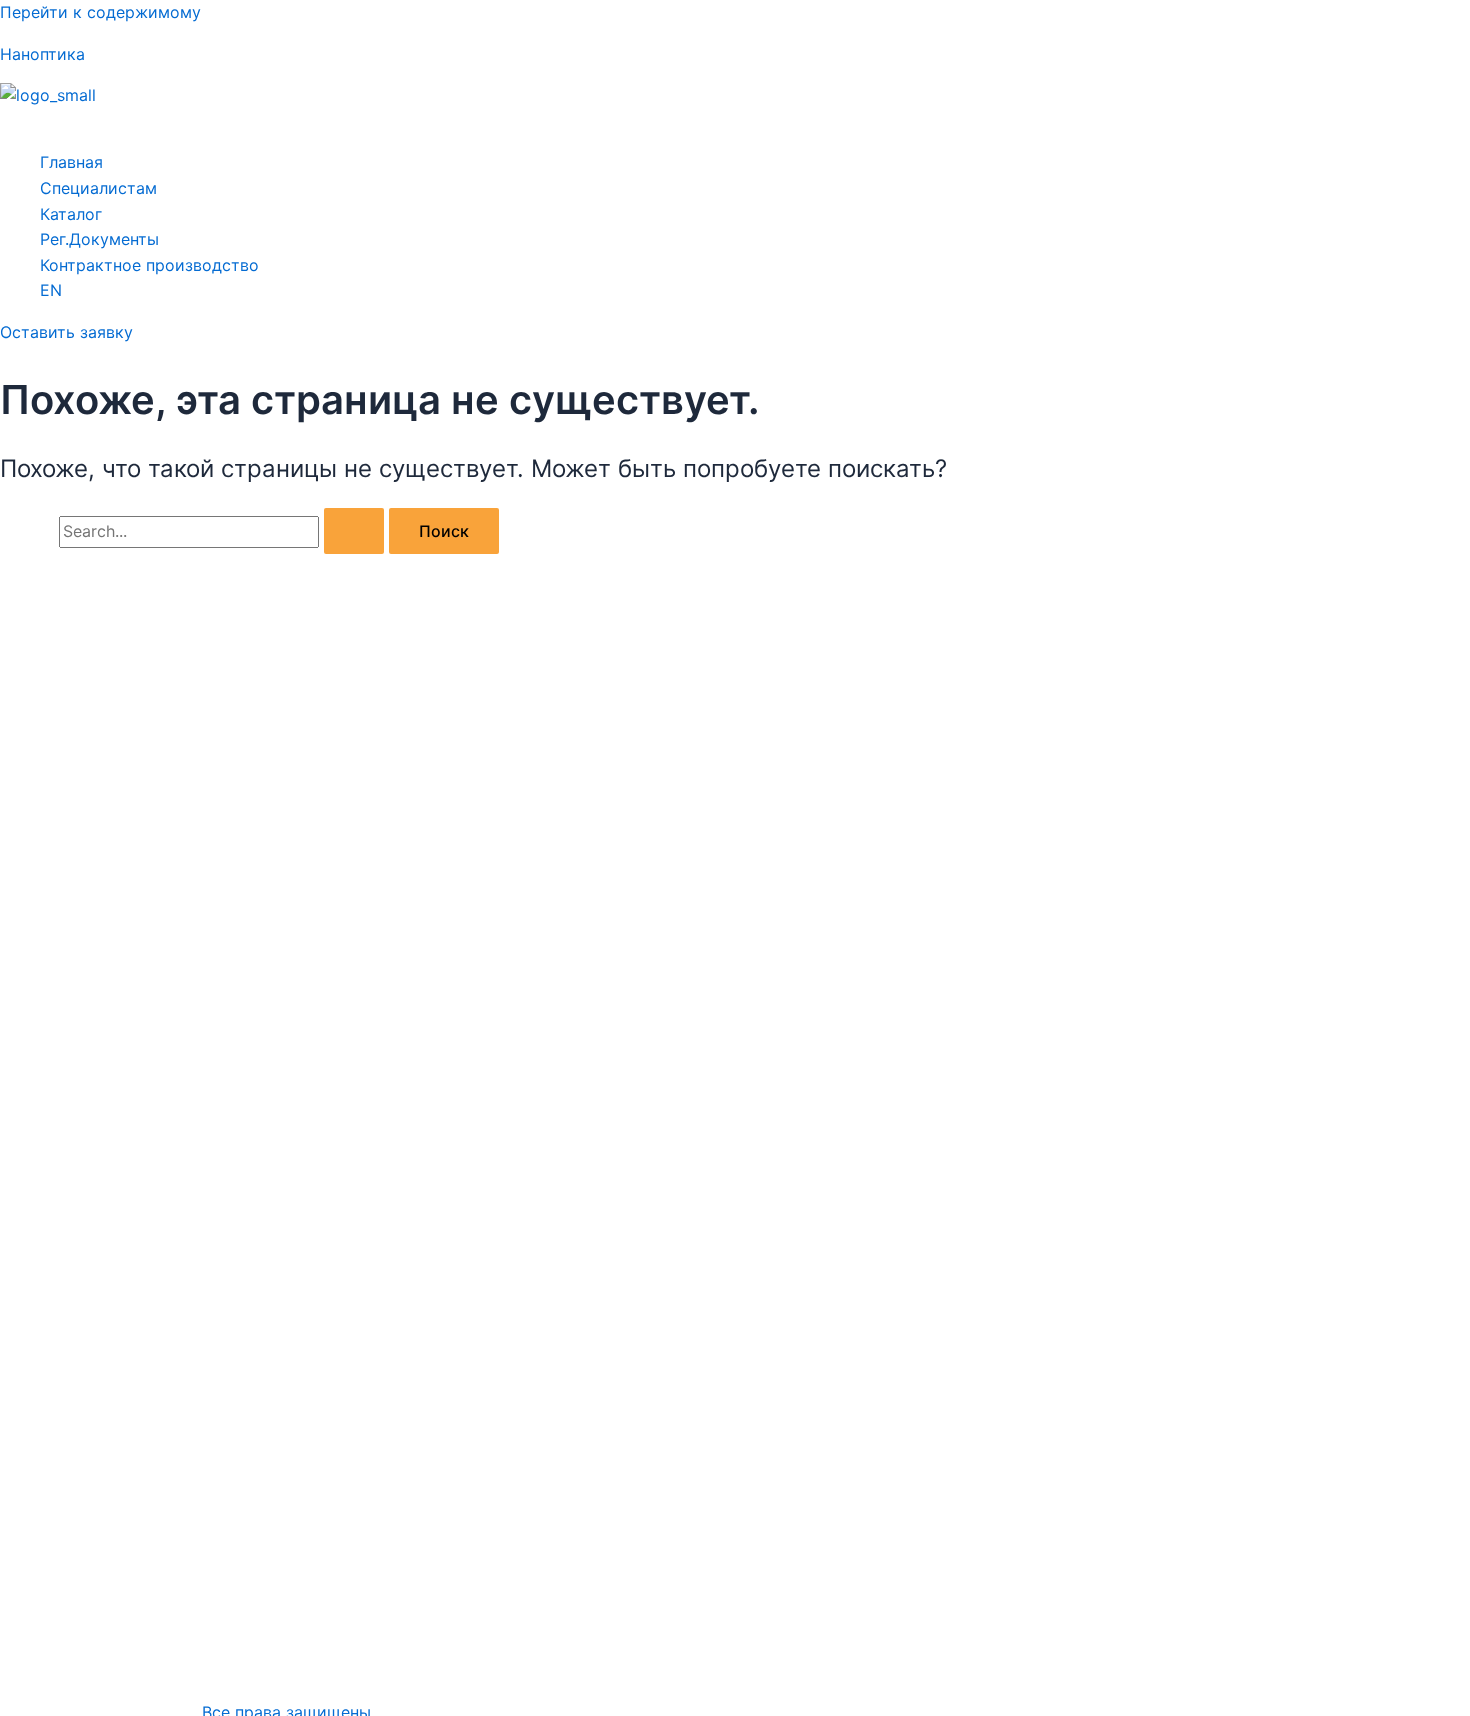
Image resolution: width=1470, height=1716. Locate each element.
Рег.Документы (99, 239)
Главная (71, 162)
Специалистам (98, 188)
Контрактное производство (149, 265)
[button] (735, 122)
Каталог (71, 214)
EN (51, 290)
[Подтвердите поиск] (354, 531)
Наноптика (42, 54)
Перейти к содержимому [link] (100, 12)
